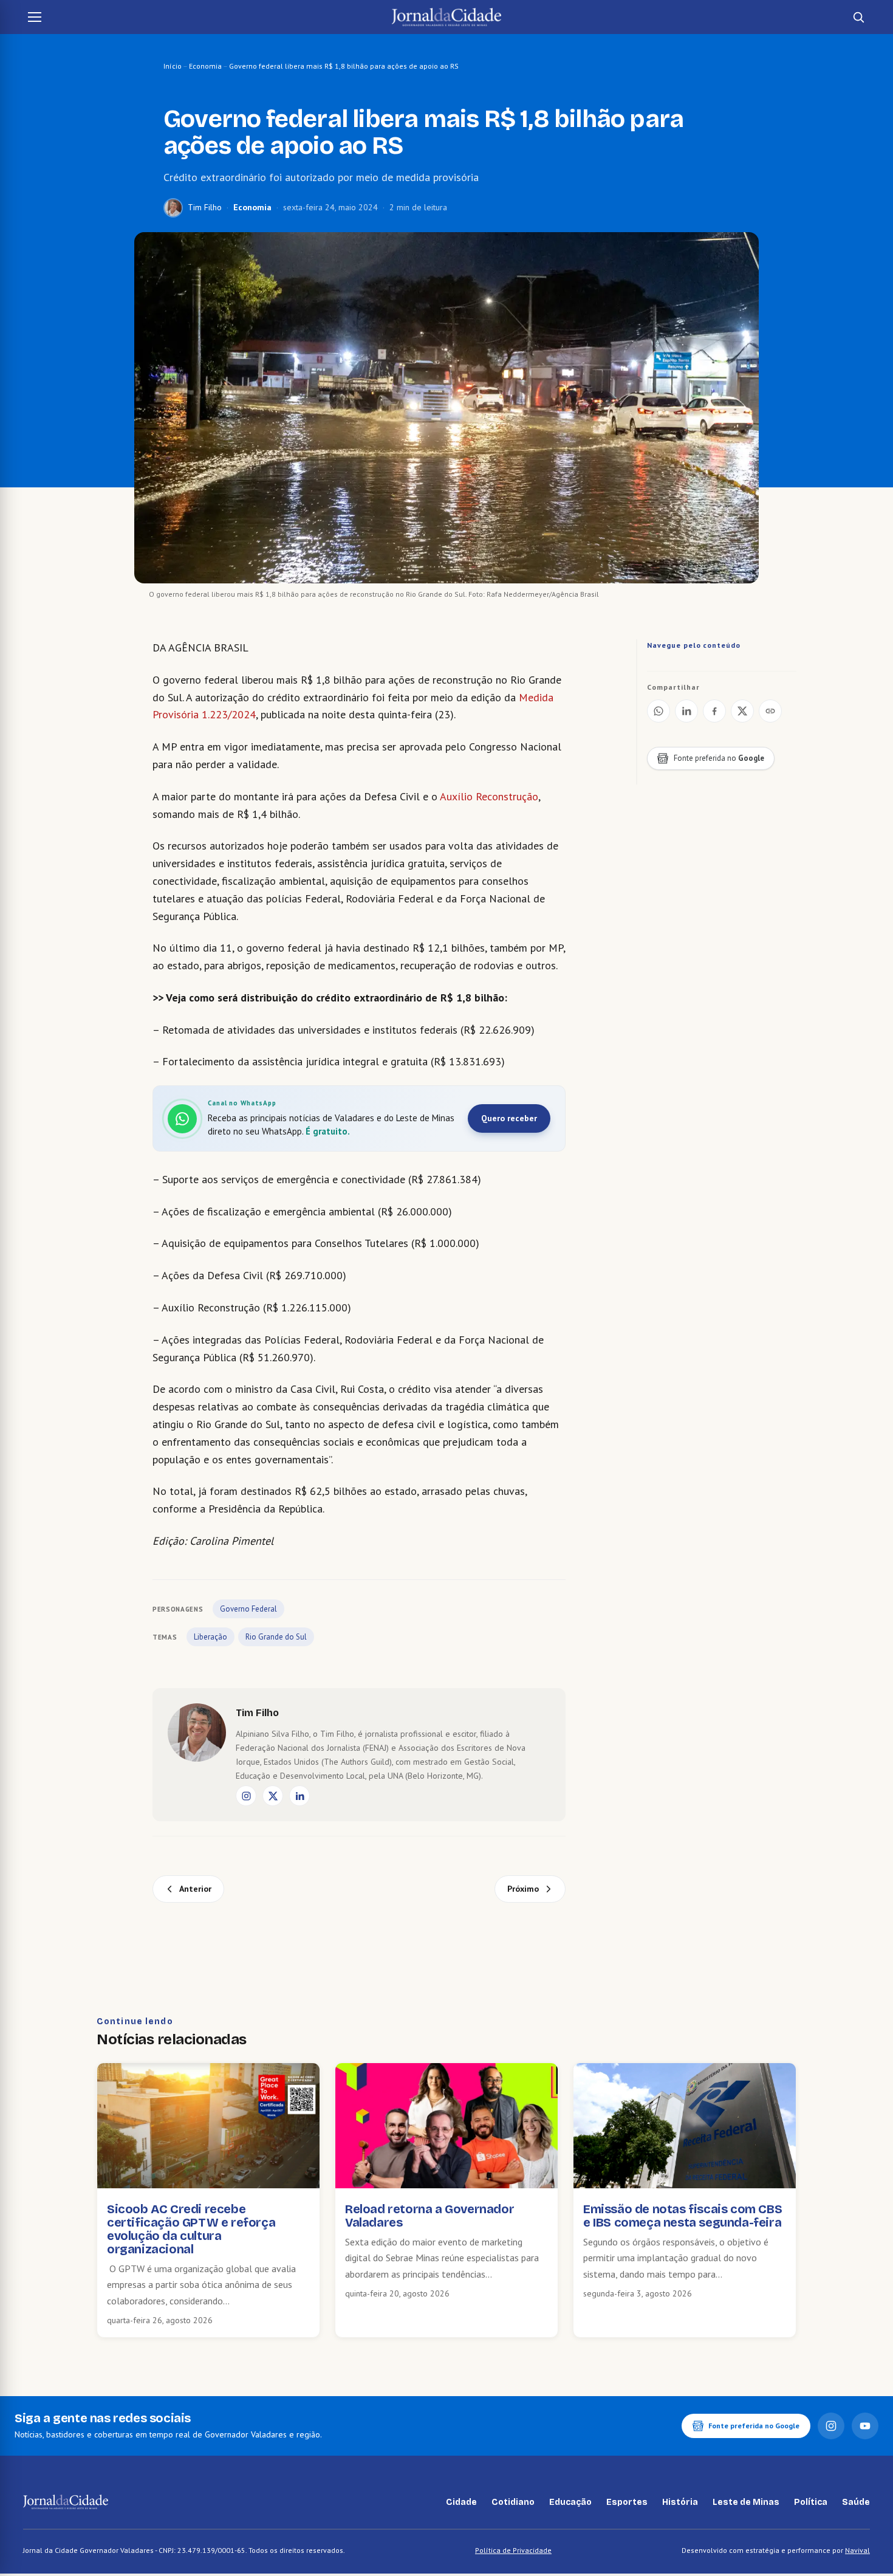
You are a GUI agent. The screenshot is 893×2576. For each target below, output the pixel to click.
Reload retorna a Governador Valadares (429, 2216)
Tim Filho (205, 207)
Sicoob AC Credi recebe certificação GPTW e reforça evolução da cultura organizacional (191, 2229)
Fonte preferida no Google (754, 2426)
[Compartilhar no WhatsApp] (659, 711)
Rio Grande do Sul (276, 1637)
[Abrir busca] (858, 17)
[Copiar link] (770, 711)
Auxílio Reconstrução (488, 796)
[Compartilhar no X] (742, 711)
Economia (205, 66)
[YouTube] (865, 2426)
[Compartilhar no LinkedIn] (686, 711)
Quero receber (509, 1118)
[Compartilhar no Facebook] (714, 711)
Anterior (195, 1889)
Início (173, 66)
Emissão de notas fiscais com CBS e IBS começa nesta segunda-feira (683, 2216)
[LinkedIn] (299, 1796)
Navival (857, 2550)
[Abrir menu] (35, 17)
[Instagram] (246, 1796)
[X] (273, 1796)
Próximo (523, 1889)
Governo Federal (248, 1609)
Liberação (210, 1637)
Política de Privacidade (513, 2550)
